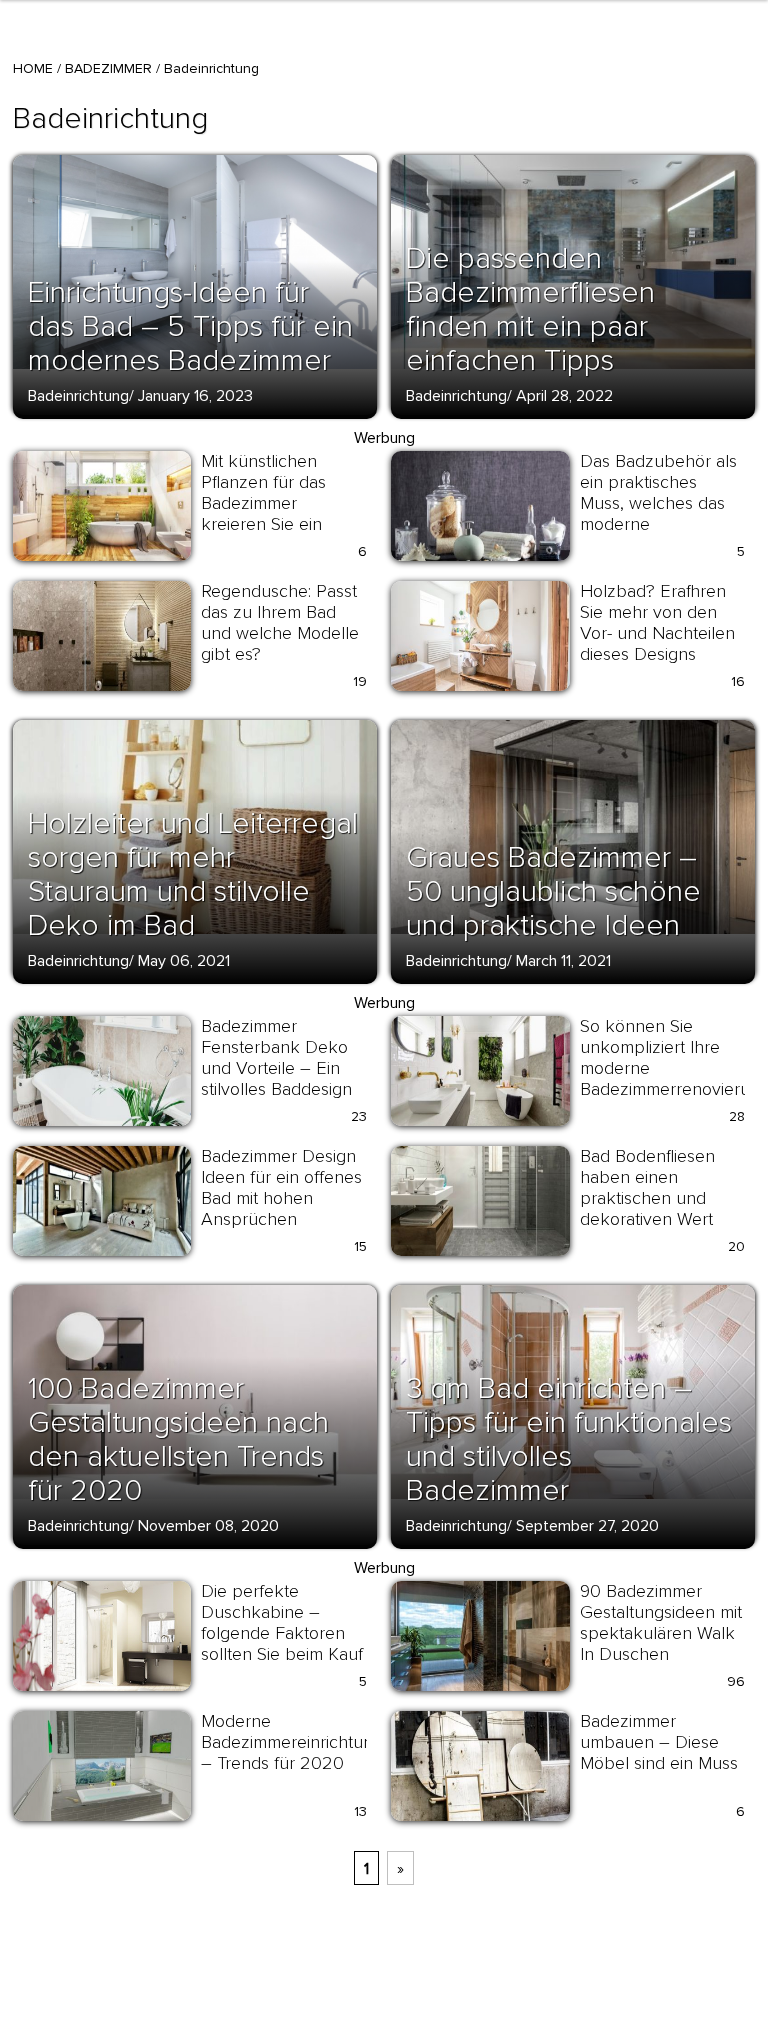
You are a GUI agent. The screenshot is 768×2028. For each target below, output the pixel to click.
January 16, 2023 (195, 396)
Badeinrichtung (78, 396)
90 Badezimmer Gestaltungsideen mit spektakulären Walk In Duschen (661, 1622)
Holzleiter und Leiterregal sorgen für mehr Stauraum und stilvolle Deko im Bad (193, 874)
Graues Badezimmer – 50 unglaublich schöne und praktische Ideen (553, 891)
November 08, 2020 (208, 1526)
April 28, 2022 (564, 396)
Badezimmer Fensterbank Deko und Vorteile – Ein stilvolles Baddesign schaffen (276, 1068)
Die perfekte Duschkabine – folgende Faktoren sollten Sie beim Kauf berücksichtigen (282, 1633)
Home (33, 68)
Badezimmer (108, 68)
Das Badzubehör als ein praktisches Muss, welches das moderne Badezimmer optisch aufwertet (658, 513)
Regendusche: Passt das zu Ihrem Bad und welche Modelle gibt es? (280, 622)
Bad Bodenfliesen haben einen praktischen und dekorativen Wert (647, 1187)
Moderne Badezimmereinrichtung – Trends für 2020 (292, 1742)
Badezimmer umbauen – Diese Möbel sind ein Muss (659, 1742)
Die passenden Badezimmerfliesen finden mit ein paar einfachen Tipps (530, 309)
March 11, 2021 (563, 961)
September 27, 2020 (587, 1526)
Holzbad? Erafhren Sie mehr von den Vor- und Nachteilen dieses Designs (657, 622)
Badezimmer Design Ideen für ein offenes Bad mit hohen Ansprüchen (281, 1187)
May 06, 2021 (184, 961)
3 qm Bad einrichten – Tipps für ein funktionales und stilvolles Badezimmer (569, 1439)
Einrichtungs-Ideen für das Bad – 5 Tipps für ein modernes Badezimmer (190, 326)
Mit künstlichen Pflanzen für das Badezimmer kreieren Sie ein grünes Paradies (263, 503)
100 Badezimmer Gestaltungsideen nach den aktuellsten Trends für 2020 (178, 1439)
